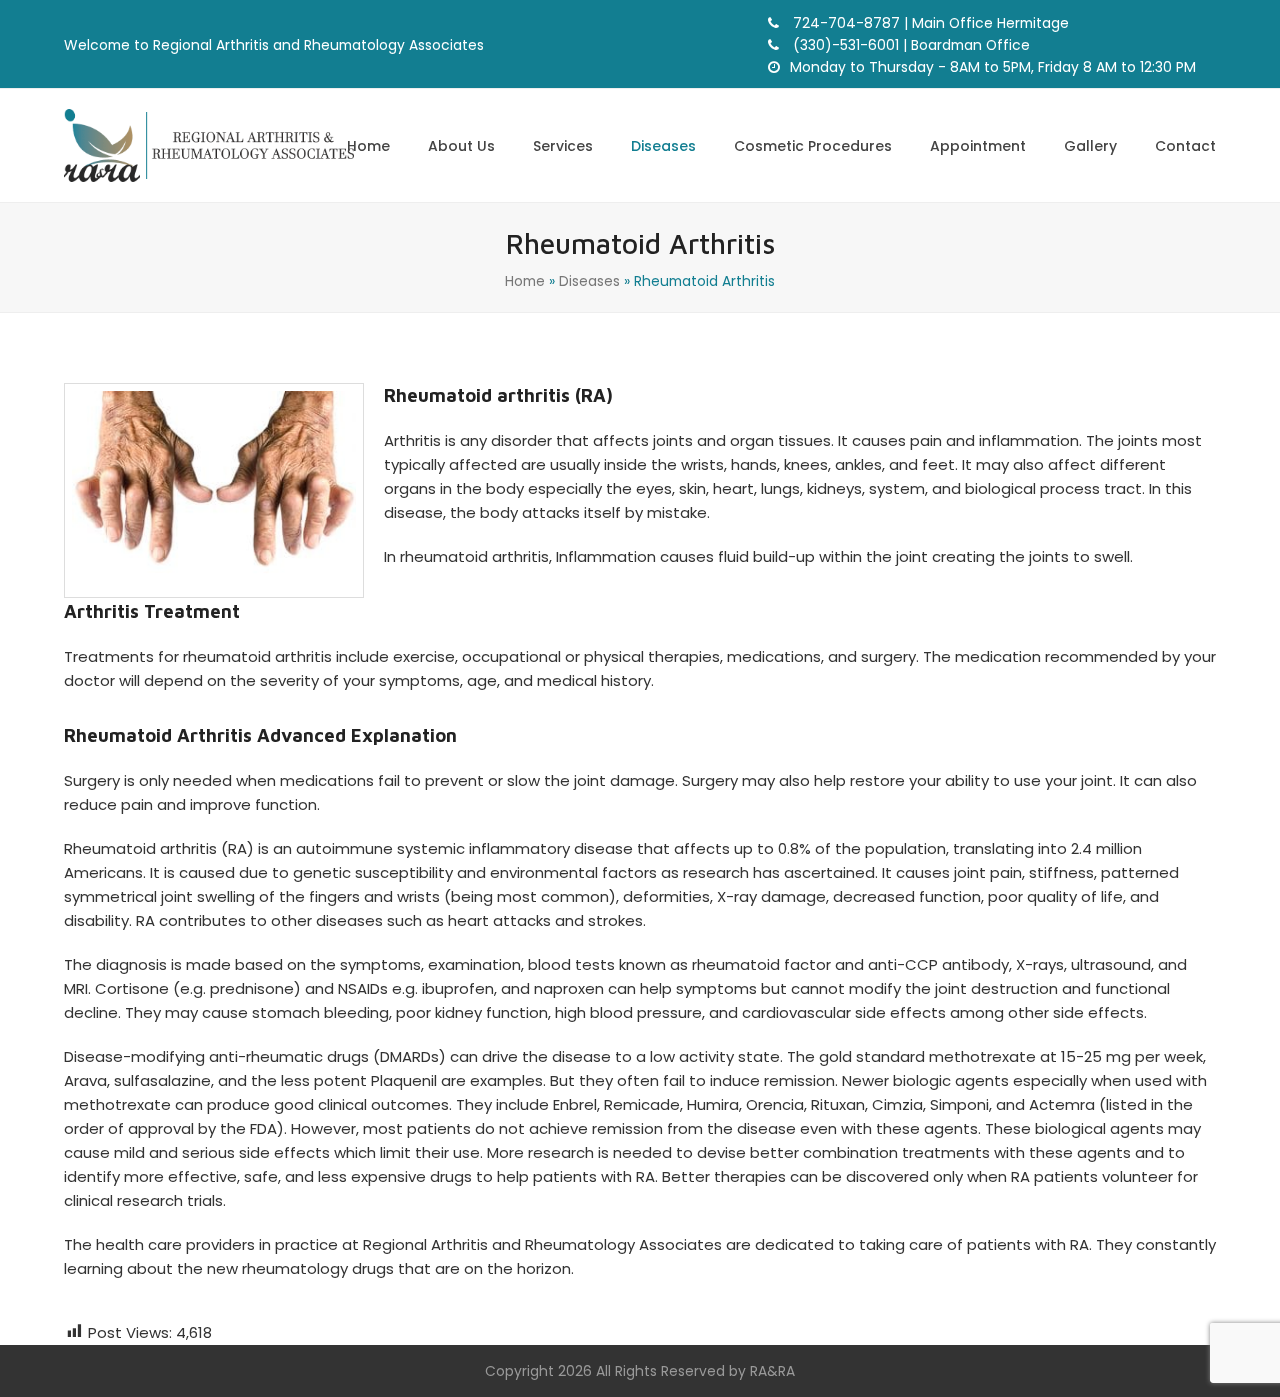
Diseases (589, 281)
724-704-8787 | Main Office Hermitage (929, 23)
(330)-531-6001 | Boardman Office (909, 45)
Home (525, 281)
